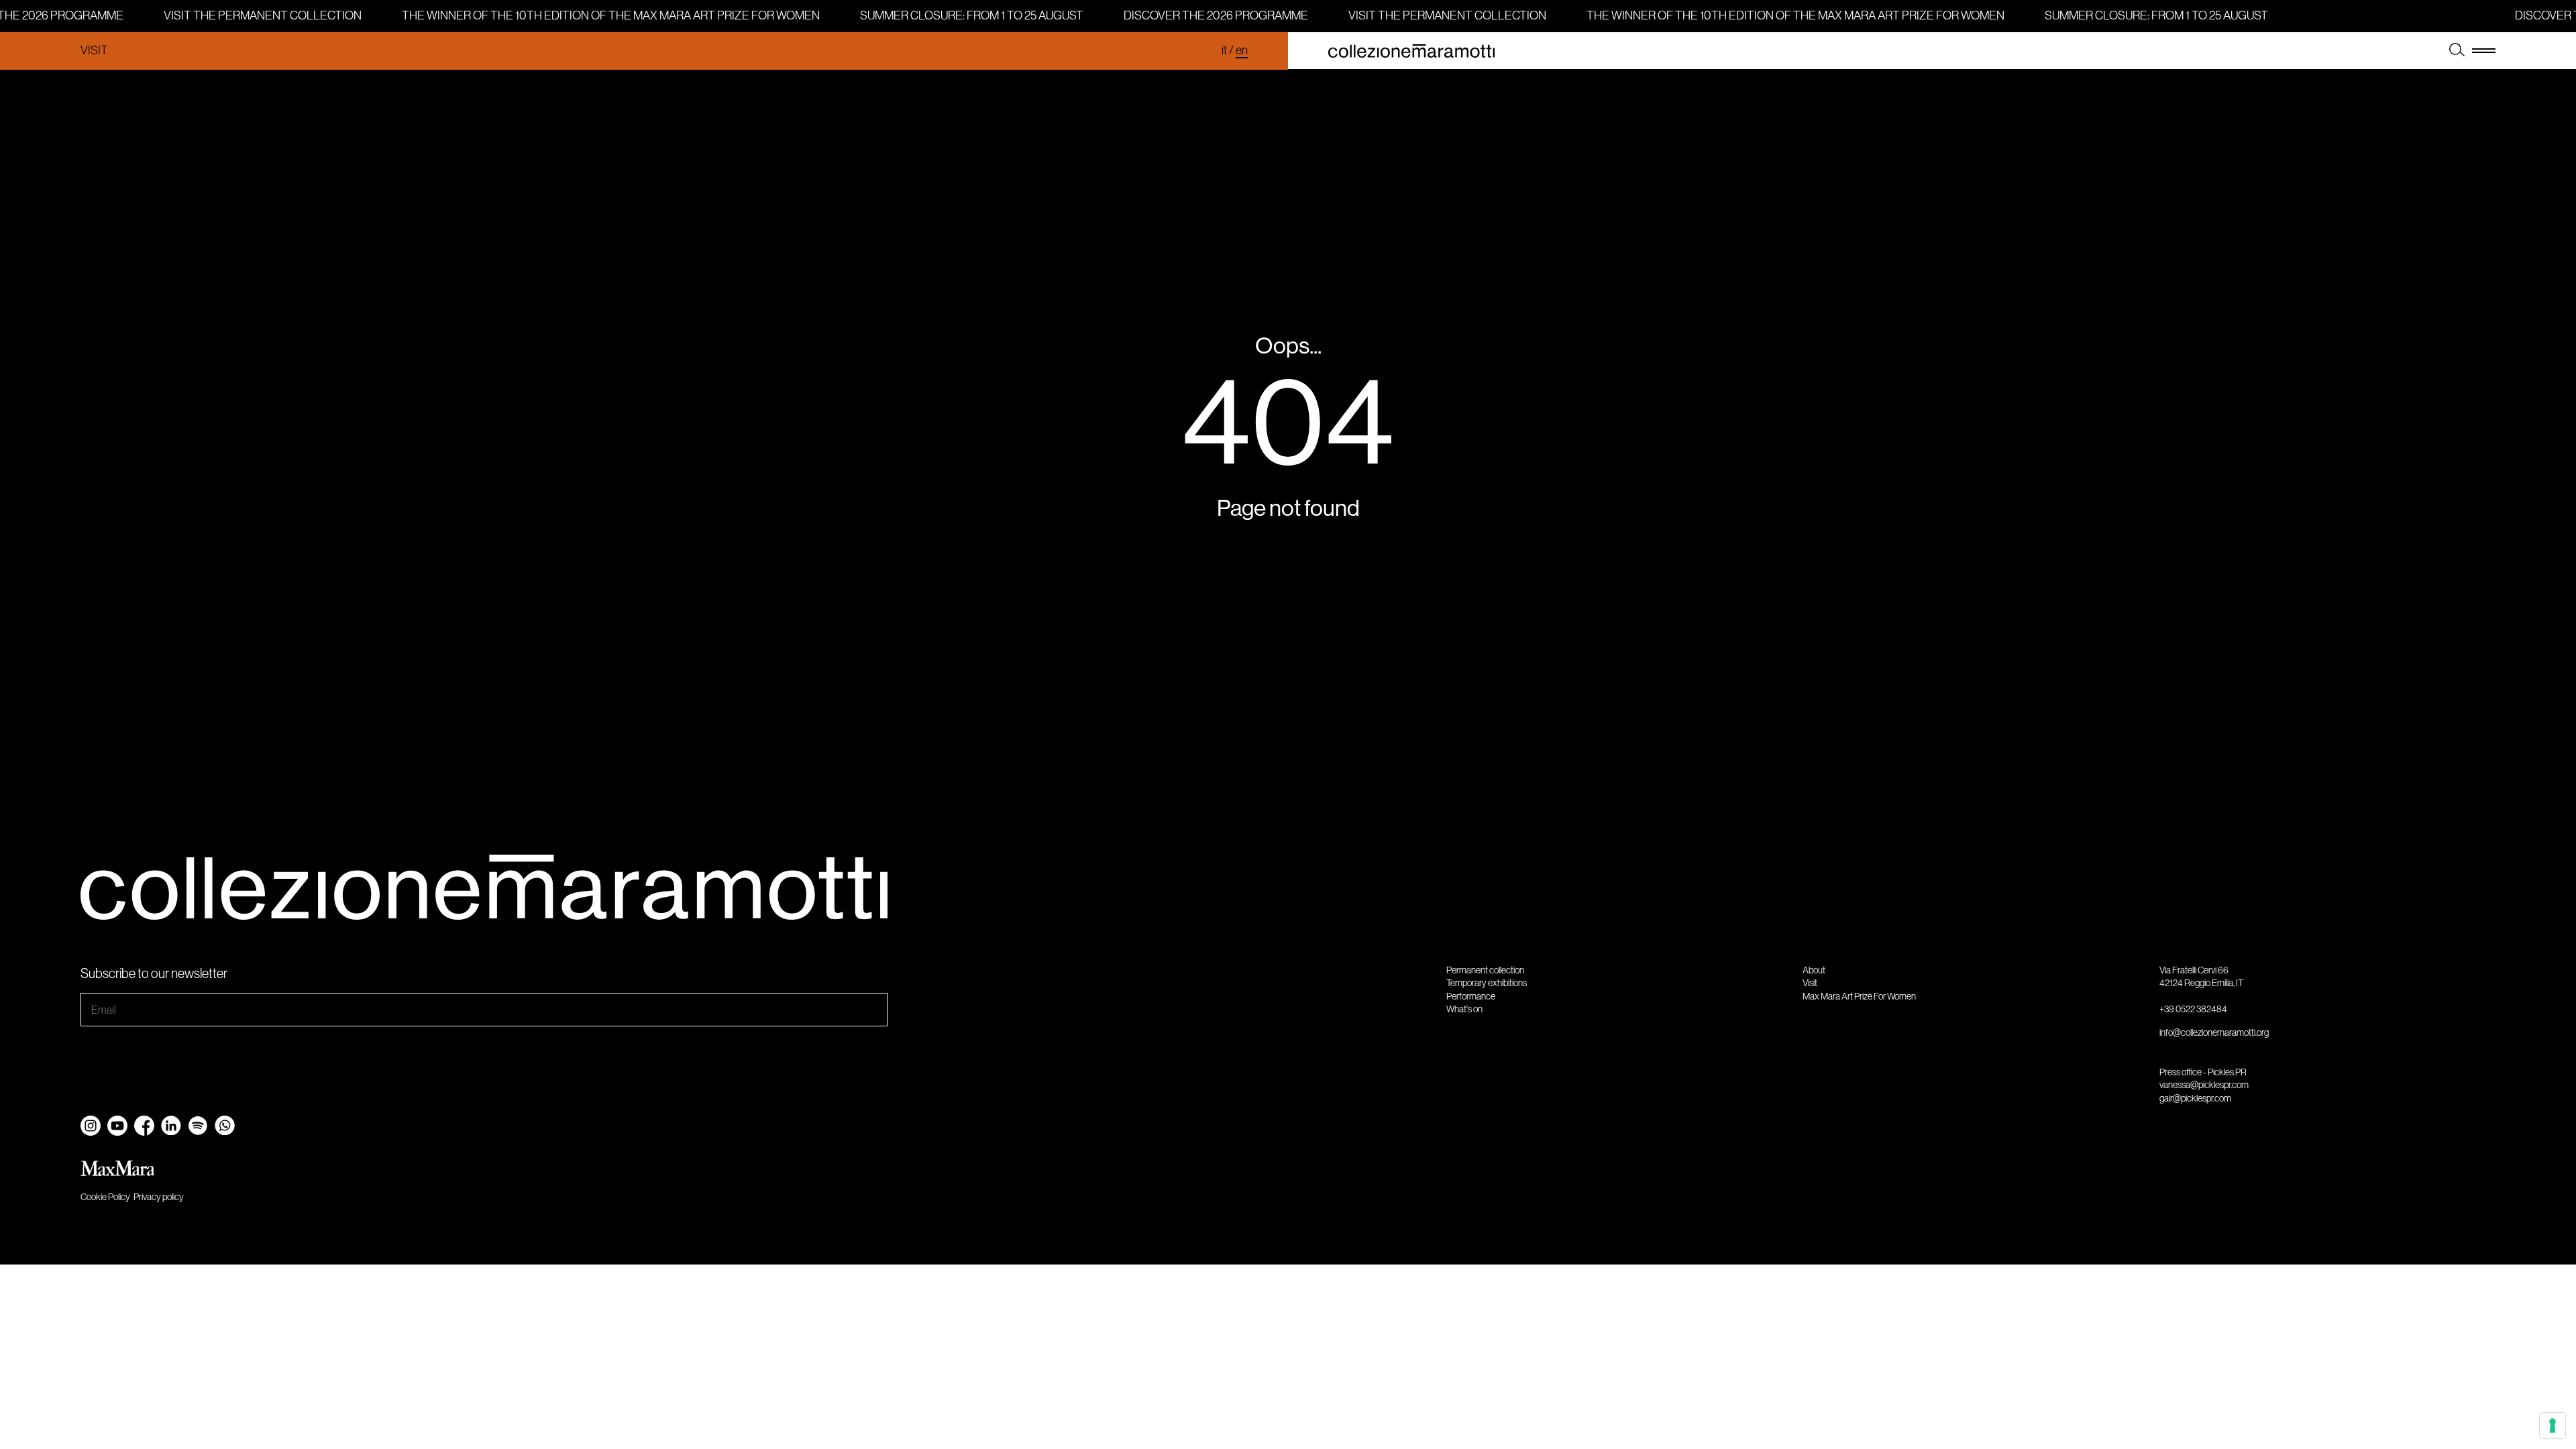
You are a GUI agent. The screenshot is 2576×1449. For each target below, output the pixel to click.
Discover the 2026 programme (1210, 15)
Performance (1471, 996)
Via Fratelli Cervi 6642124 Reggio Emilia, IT (2201, 977)
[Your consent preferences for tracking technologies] (2553, 1426)
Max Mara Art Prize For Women (1859, 996)
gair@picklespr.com (2195, 1098)
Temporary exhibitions (1487, 983)
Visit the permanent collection (257, 15)
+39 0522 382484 (2193, 1009)
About (1814, 970)
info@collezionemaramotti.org (2214, 1032)
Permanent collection (1485, 970)
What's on (1464, 1009)
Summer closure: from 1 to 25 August (966, 15)
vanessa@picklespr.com (2204, 1085)
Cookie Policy (105, 1197)
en (1242, 50)
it (1224, 50)
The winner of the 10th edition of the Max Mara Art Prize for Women (605, 15)
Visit (94, 50)
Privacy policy (159, 1197)
